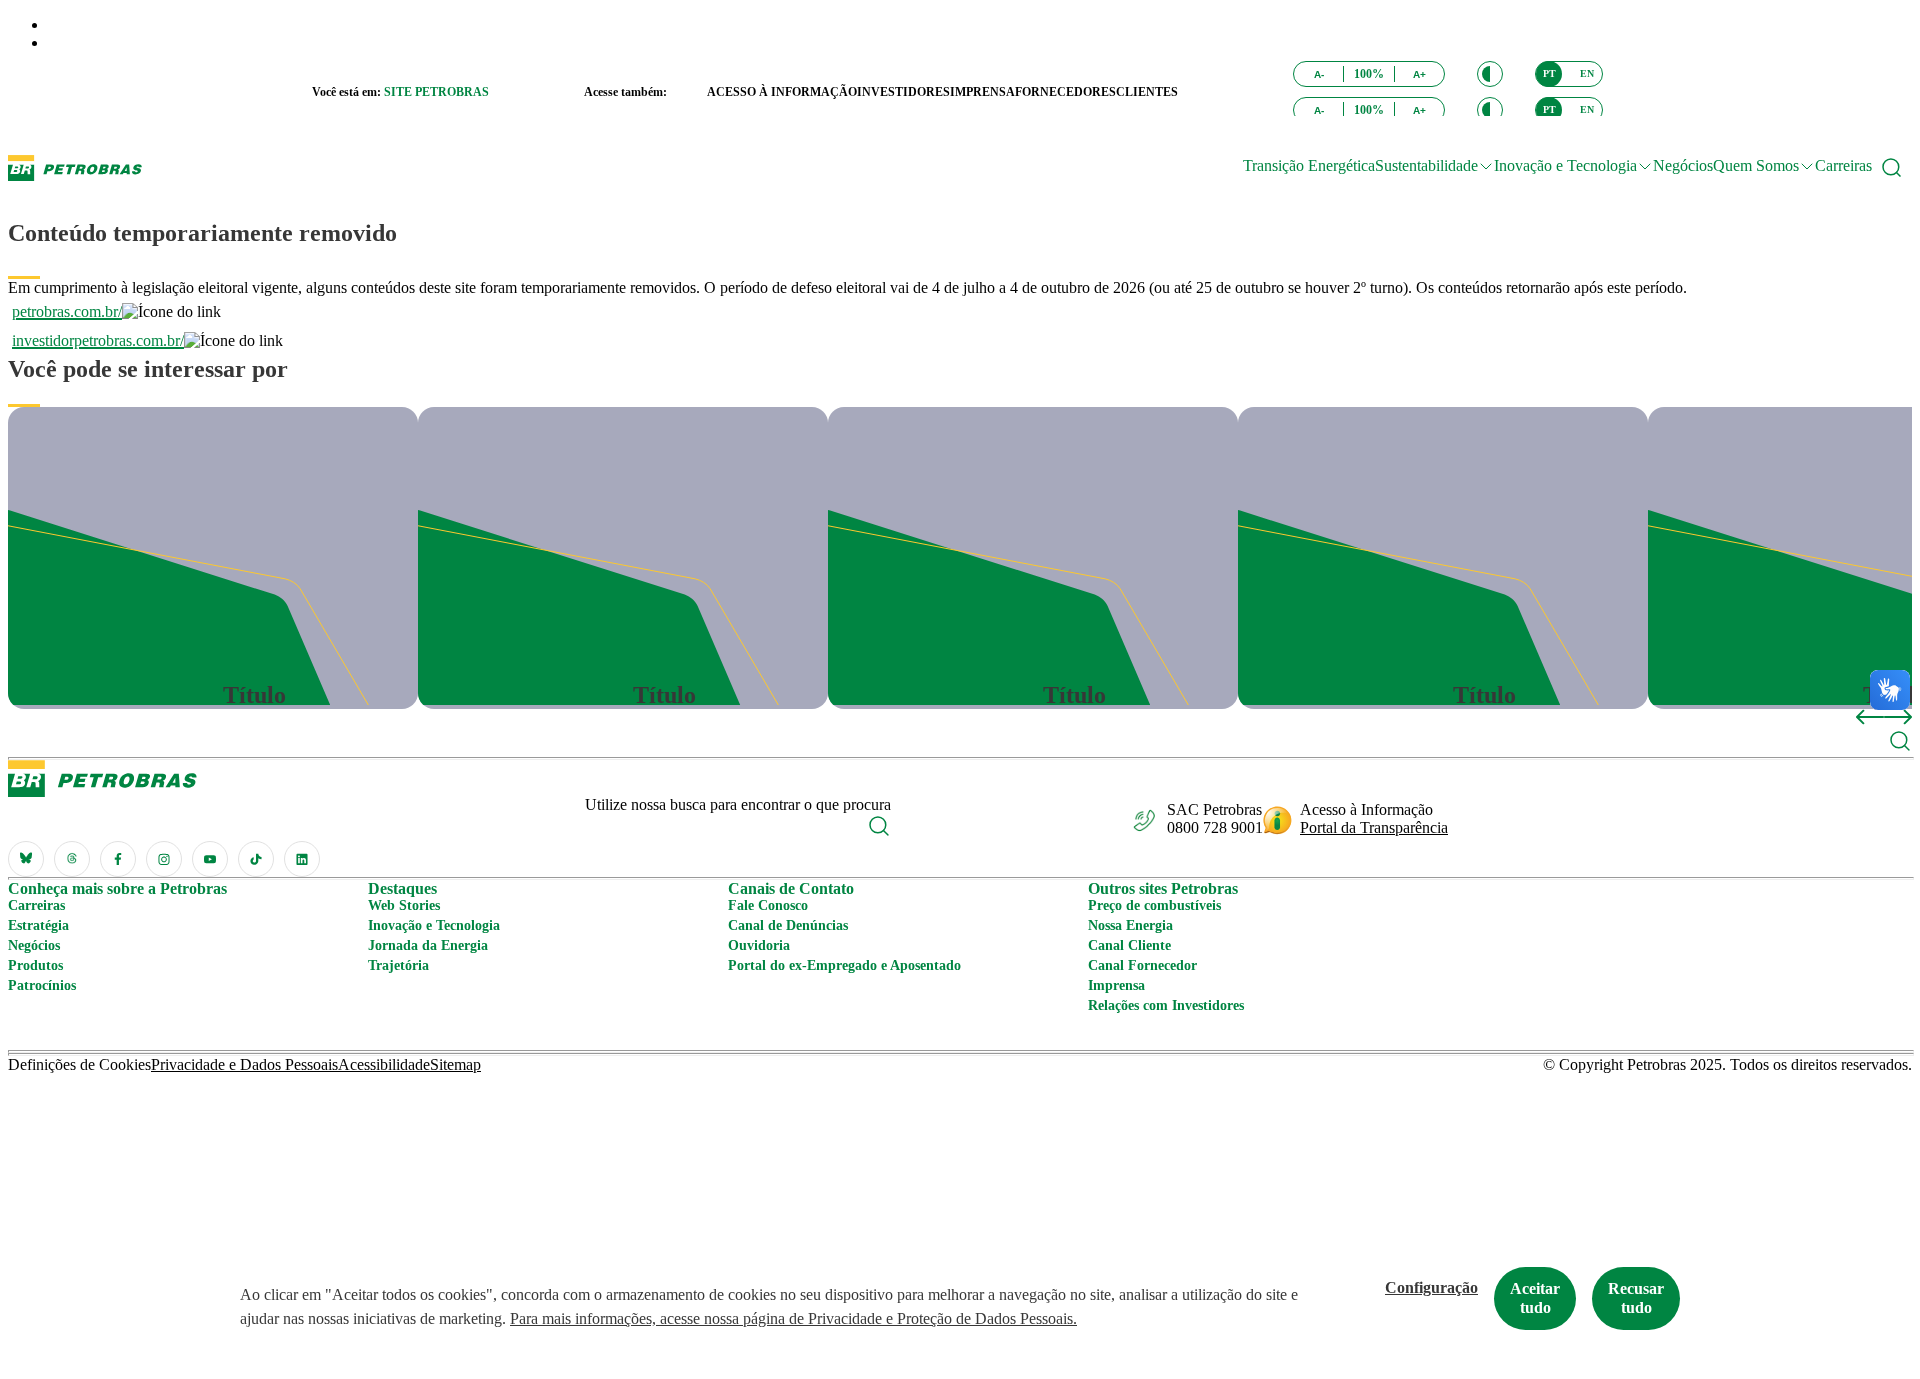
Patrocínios (42, 985)
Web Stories (404, 905)
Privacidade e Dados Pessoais (244, 1064)
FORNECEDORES (1065, 92)
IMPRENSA (982, 92)
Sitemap (455, 1064)
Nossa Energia (1130, 925)
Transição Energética (1309, 165)
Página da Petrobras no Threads (72, 859)
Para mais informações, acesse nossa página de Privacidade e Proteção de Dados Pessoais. (793, 1318)
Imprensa (1116, 985)
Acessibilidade (384, 1064)
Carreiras (1843, 165)
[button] (1490, 74)
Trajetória (398, 965)
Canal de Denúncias (788, 925)
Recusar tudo (1636, 1298)
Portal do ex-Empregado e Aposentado (844, 965)
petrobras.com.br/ (67, 311)
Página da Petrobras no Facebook (118, 859)
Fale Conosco (768, 905)
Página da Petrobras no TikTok (256, 859)
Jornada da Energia (428, 945)
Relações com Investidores (1166, 1005)
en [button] (1587, 73)
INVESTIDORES (903, 92)
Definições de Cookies (79, 1064)
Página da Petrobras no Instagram (164, 859)
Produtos (35, 965)
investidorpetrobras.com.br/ (98, 340)
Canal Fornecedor (1142, 965)
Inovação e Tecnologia (434, 925)
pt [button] (1549, 73)
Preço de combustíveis (1154, 905)
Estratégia (38, 925)
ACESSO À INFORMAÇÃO (782, 92)
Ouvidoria (759, 945)
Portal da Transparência (1374, 827)
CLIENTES (1147, 92)
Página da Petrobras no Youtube (210, 859)
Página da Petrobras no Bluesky (26, 859)
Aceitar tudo (1535, 1298)
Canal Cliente (1129, 945)
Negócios (1683, 165)
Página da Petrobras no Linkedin (302, 859)
